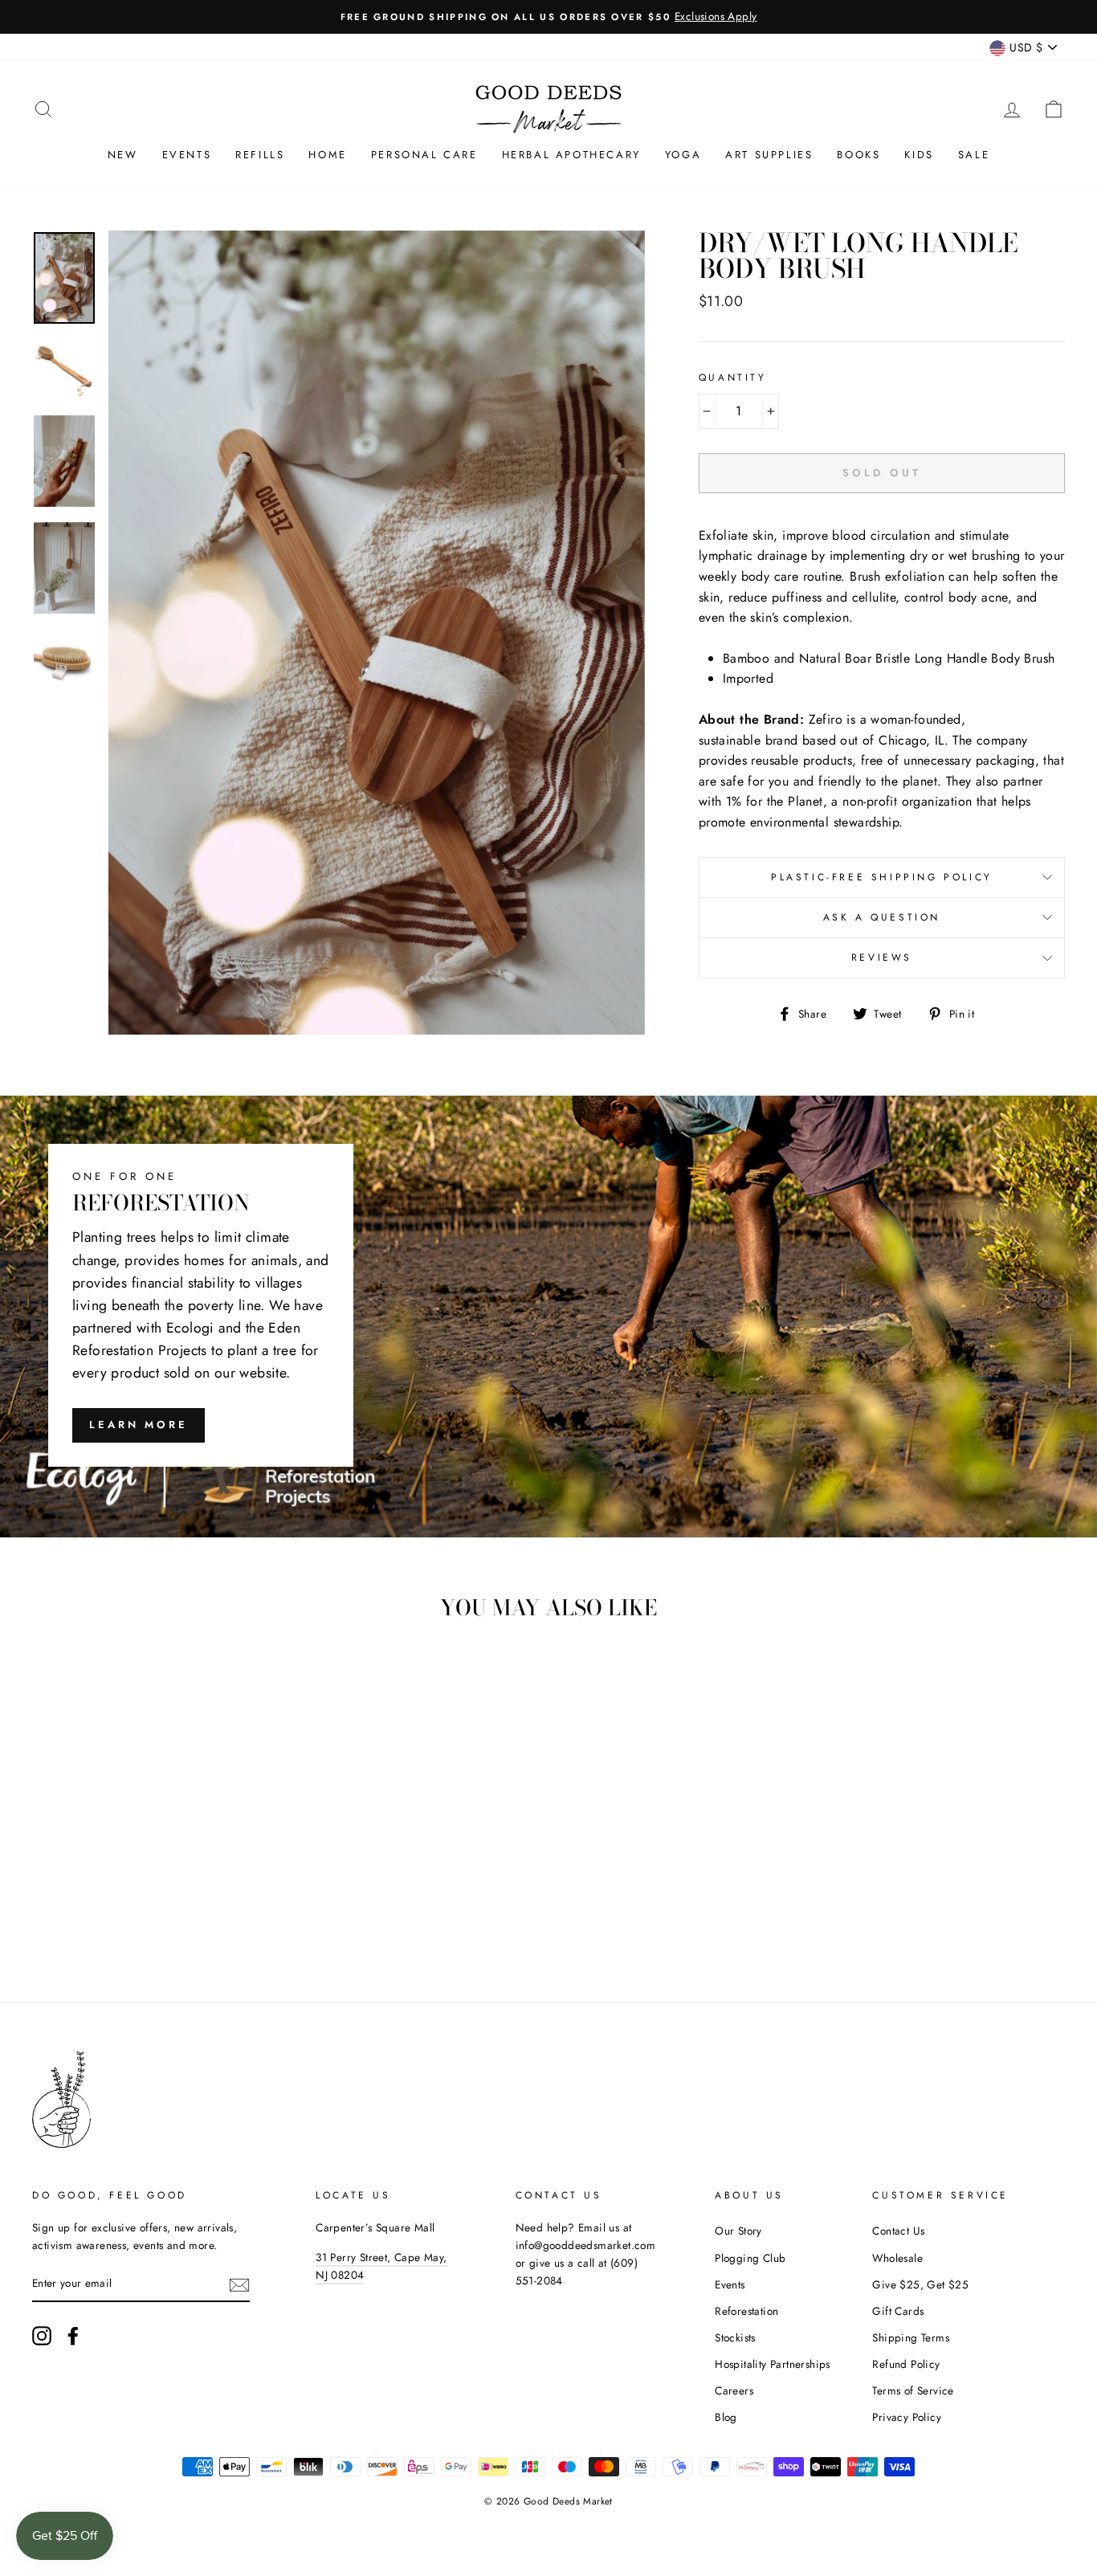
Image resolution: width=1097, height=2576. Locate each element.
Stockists (735, 2337)
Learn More (139, 1425)
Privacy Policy (907, 2417)
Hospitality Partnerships (773, 2364)
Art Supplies (769, 155)
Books (858, 155)
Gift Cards (898, 2311)
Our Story (738, 2231)
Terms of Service (913, 2390)
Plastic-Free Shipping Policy (882, 877)
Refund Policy (906, 2364)
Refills (260, 155)
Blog (726, 2417)
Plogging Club (750, 2258)
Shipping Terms (911, 2337)
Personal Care (424, 155)
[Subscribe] (239, 2284)
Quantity (733, 378)
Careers (734, 2390)
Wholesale (897, 2258)
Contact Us (898, 2231)
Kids (919, 155)
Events (187, 155)
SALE (974, 155)
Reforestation (746, 2311)
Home (327, 155)
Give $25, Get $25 (920, 2284)
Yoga (683, 155)
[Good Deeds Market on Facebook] (73, 2336)
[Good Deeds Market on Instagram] (42, 2336)
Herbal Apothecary (571, 155)
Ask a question (882, 917)
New (123, 155)
